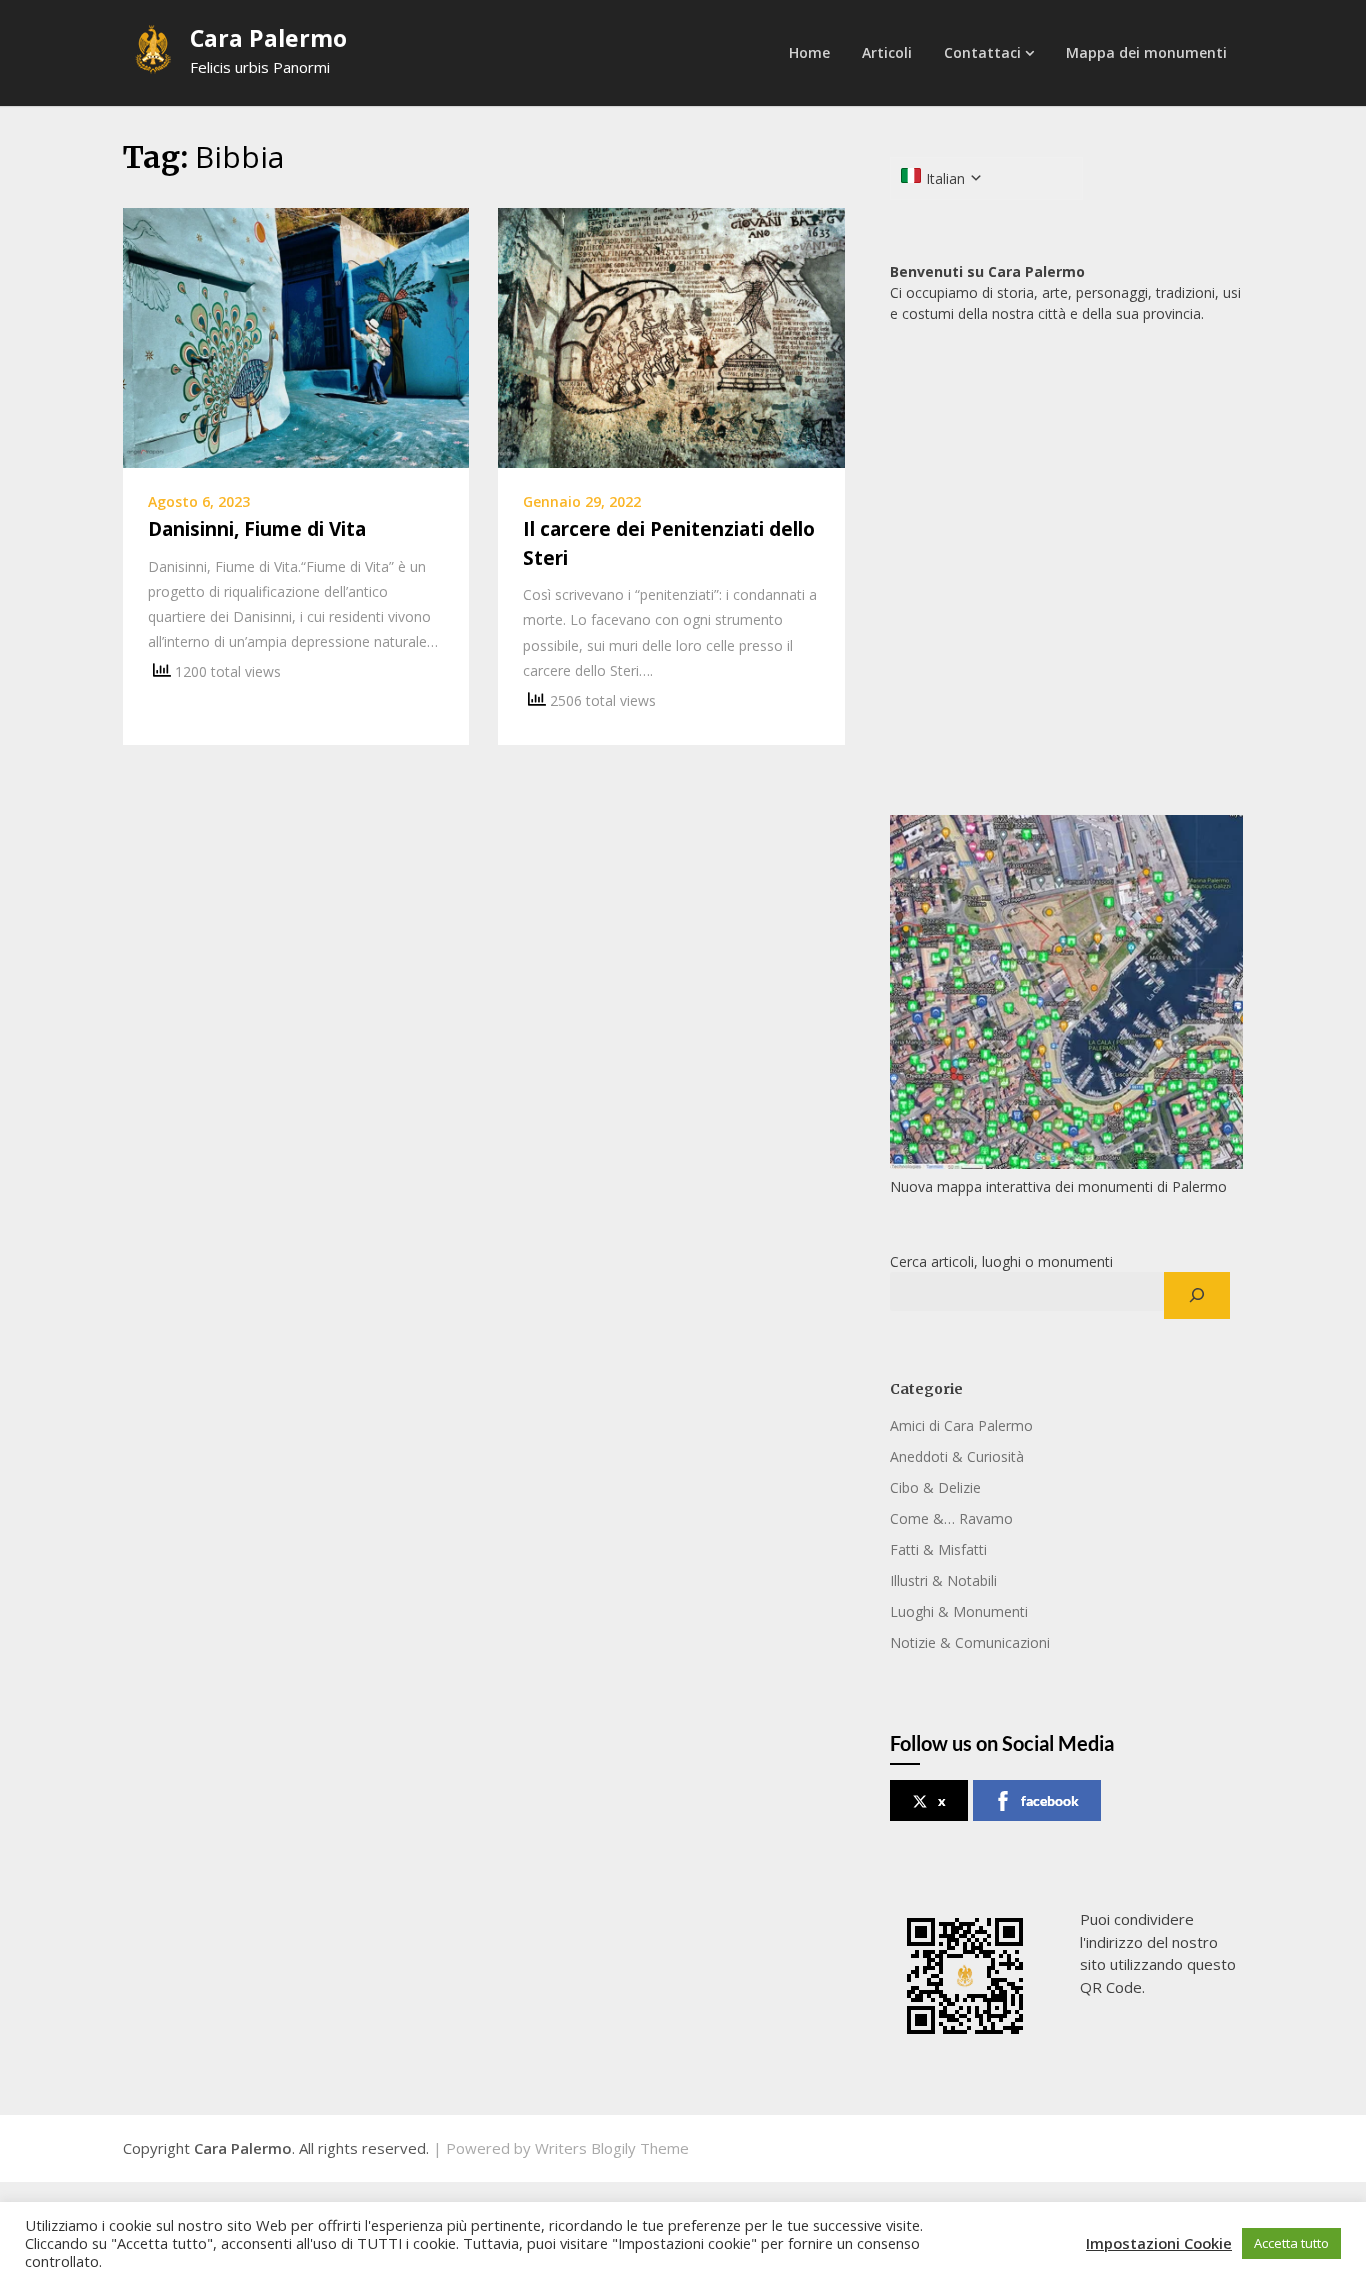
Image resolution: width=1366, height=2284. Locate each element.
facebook (1050, 1800)
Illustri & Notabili (943, 1580)
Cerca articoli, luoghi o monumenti (1001, 1261)
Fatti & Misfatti (938, 1549)
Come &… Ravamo (951, 1518)
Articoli (887, 52)
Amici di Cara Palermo (961, 1425)
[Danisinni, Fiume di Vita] (296, 336)
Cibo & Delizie (935, 1487)
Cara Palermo (268, 38)
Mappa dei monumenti (1146, 52)
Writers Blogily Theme (612, 2148)
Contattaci (982, 52)
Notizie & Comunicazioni (970, 1642)
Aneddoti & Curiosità (957, 1456)
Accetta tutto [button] (1291, 2243)
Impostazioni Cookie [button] (1159, 2243)
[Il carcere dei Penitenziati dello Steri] (671, 336)
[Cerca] (1196, 1296)
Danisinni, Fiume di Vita (257, 529)
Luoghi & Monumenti (959, 1611)
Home (809, 52)
